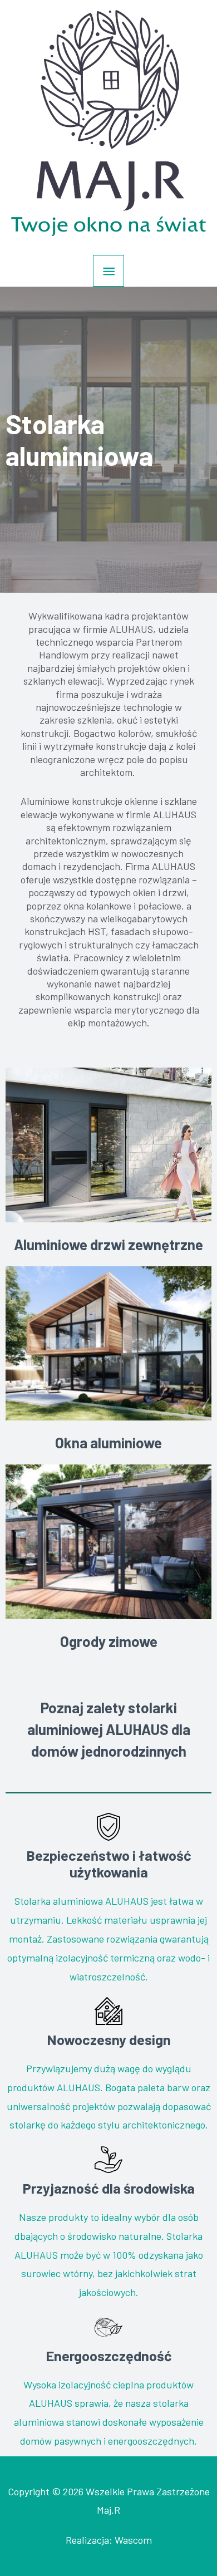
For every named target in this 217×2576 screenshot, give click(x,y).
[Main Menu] (108, 271)
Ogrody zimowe (109, 1641)
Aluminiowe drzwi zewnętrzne (108, 1244)
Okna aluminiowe (108, 1442)
